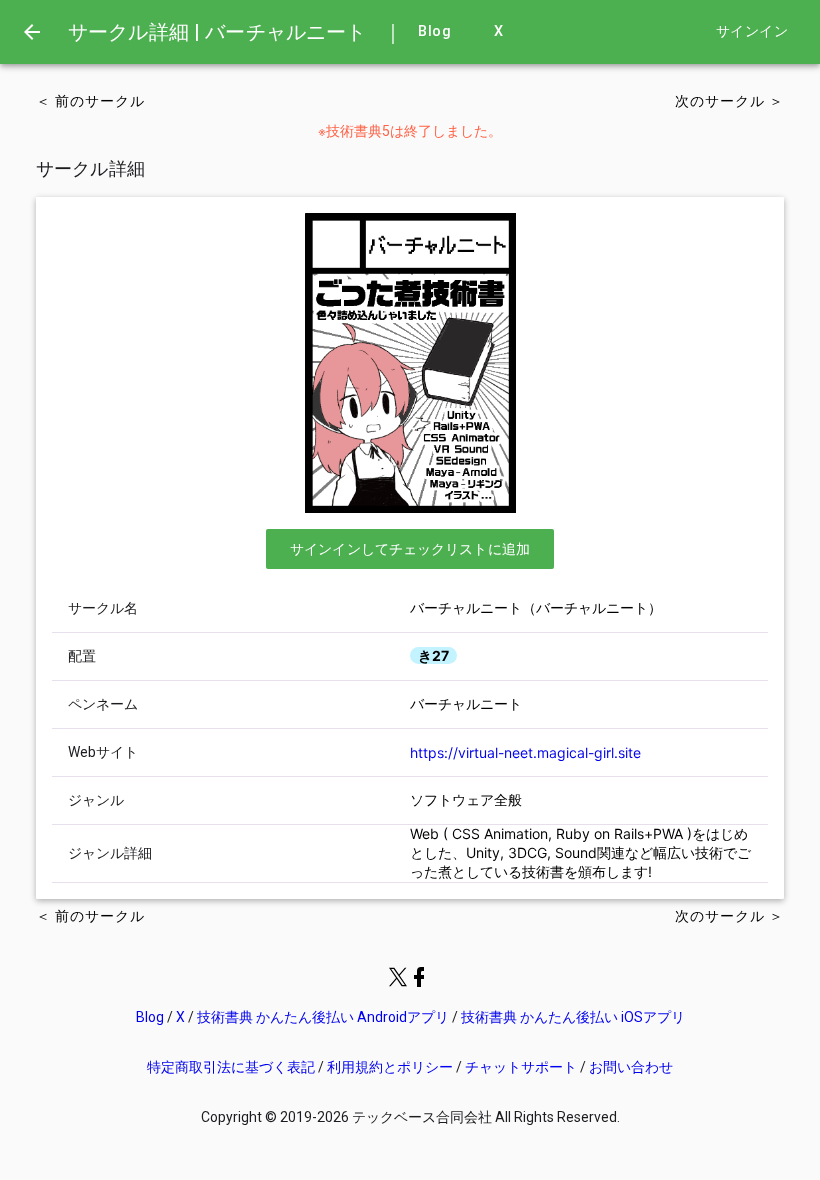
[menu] (32, 32)
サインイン (752, 31)
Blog (434, 31)
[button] (410, 549)
